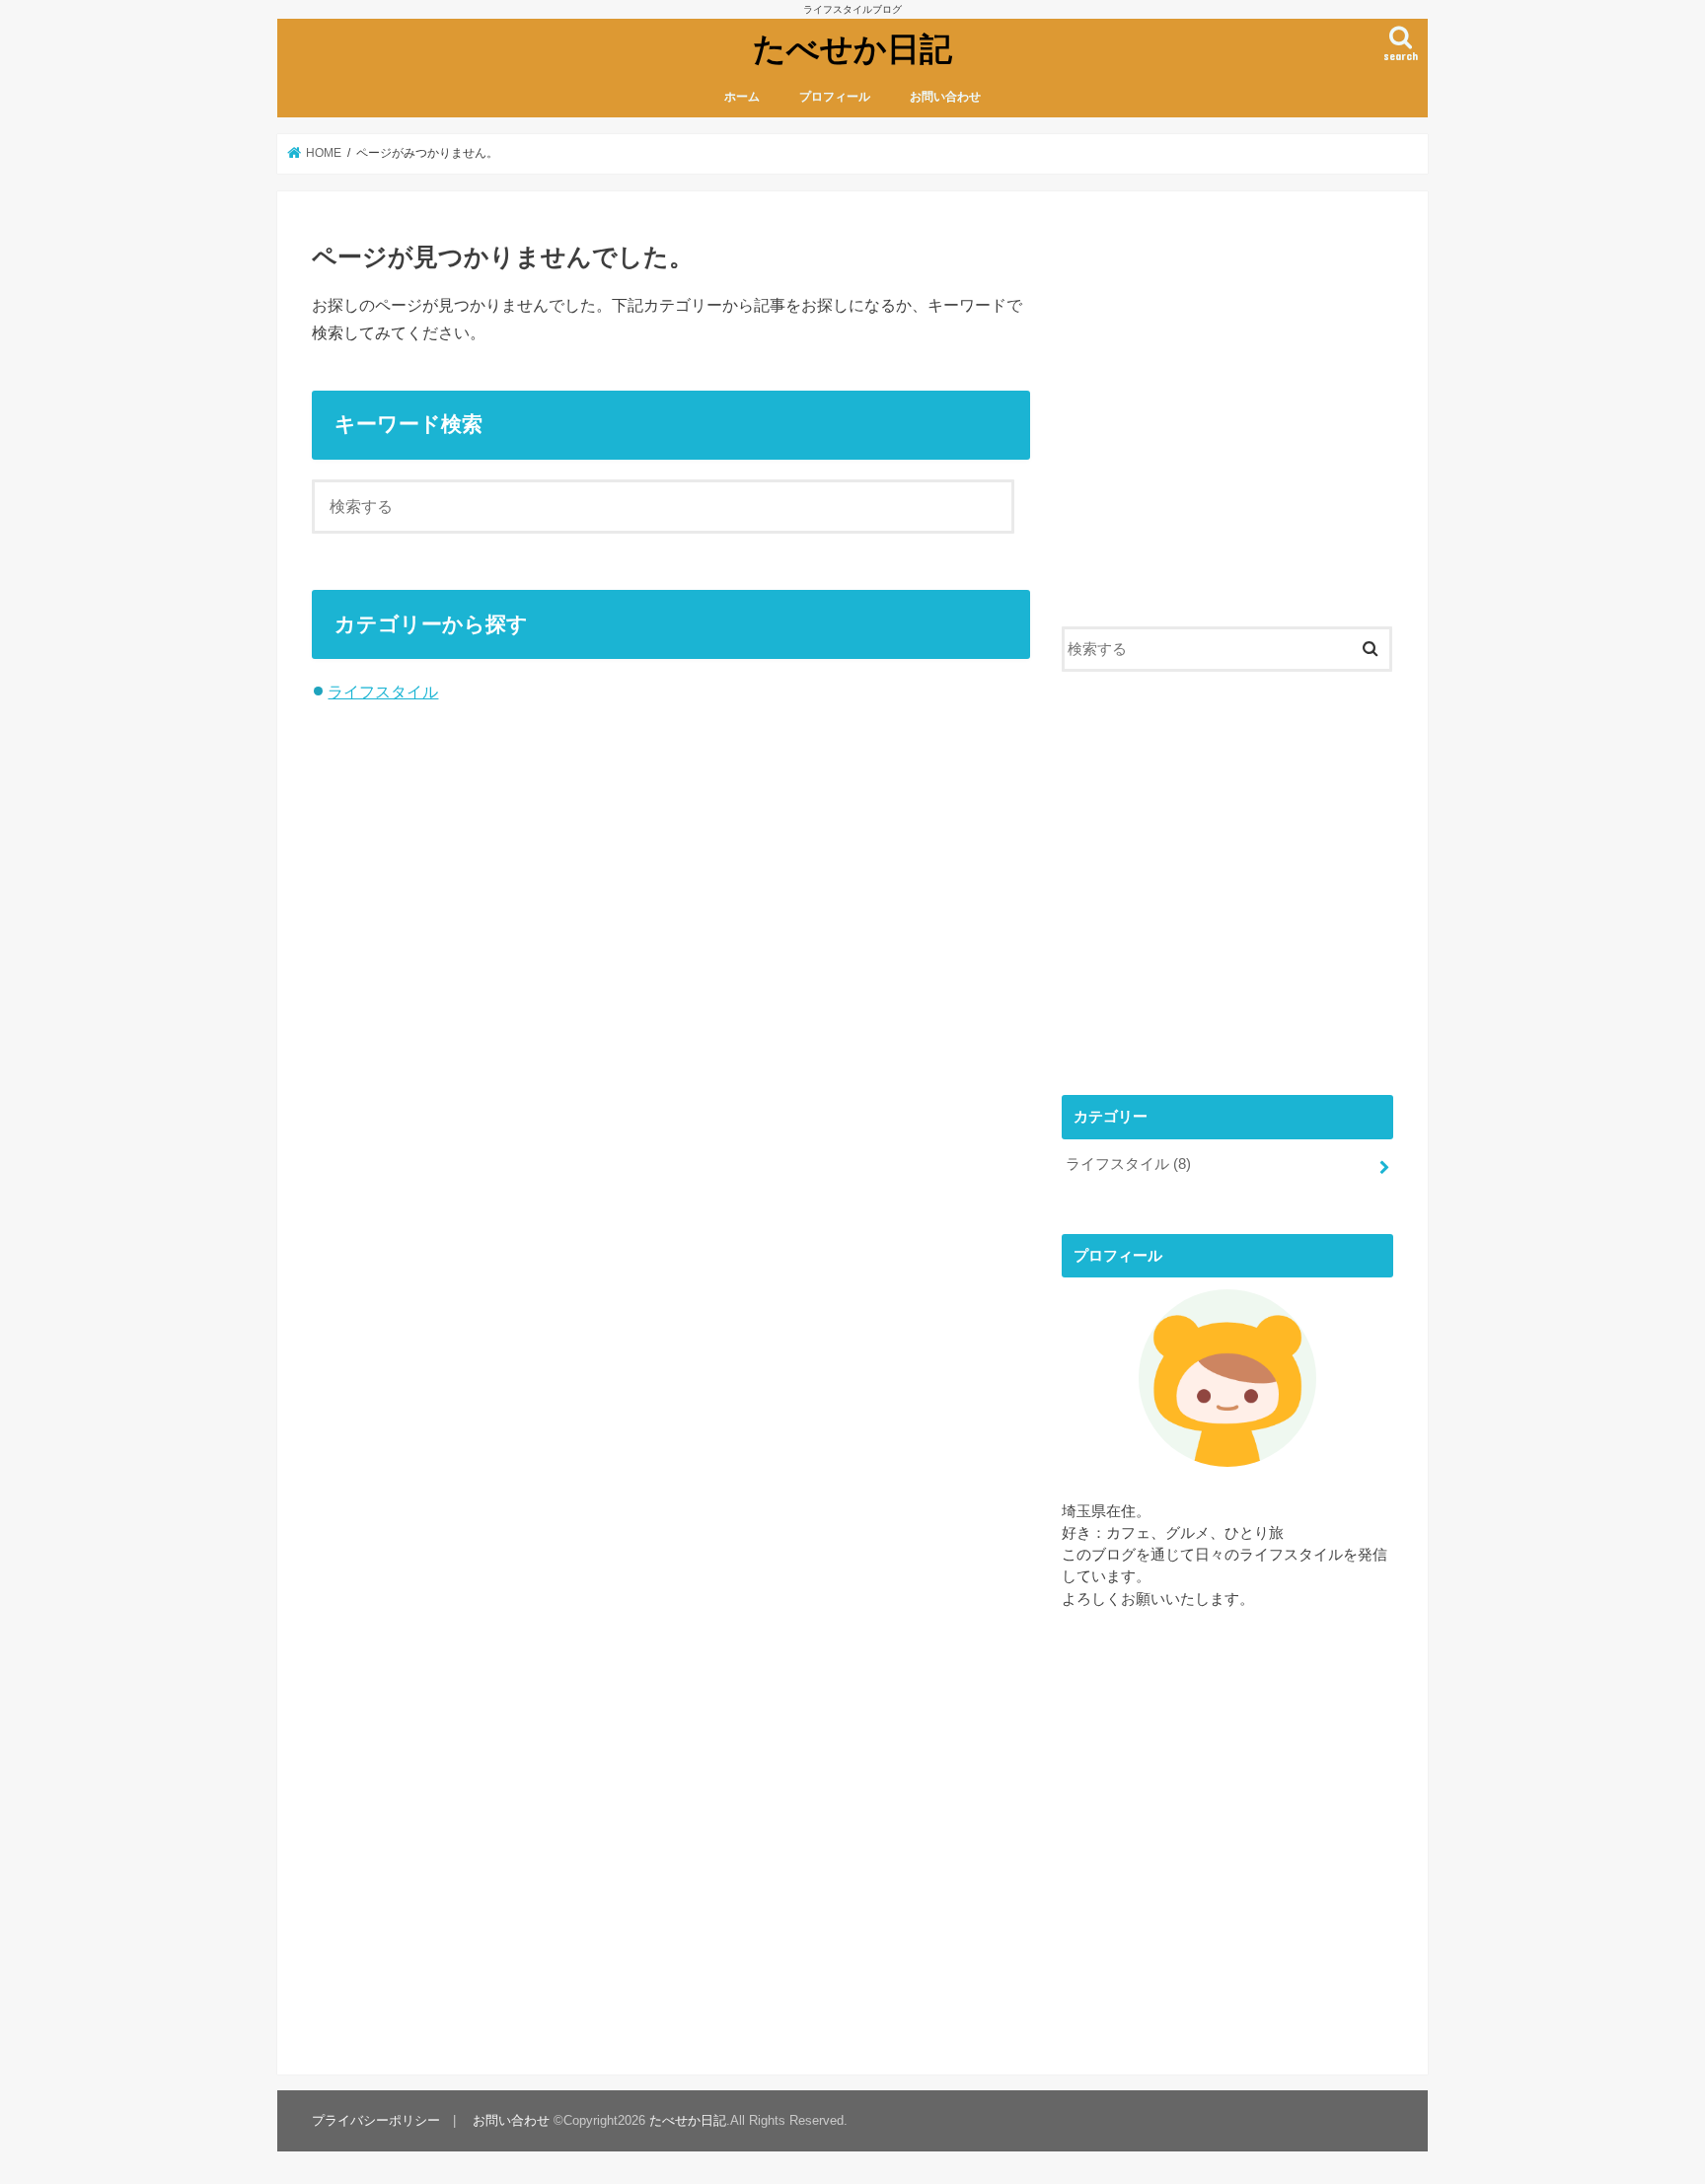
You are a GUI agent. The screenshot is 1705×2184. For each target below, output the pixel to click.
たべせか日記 (852, 48)
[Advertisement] (1227, 422)
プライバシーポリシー (376, 2120)
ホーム (742, 97)
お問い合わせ (945, 97)
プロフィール (835, 97)
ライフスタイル (383, 692)
